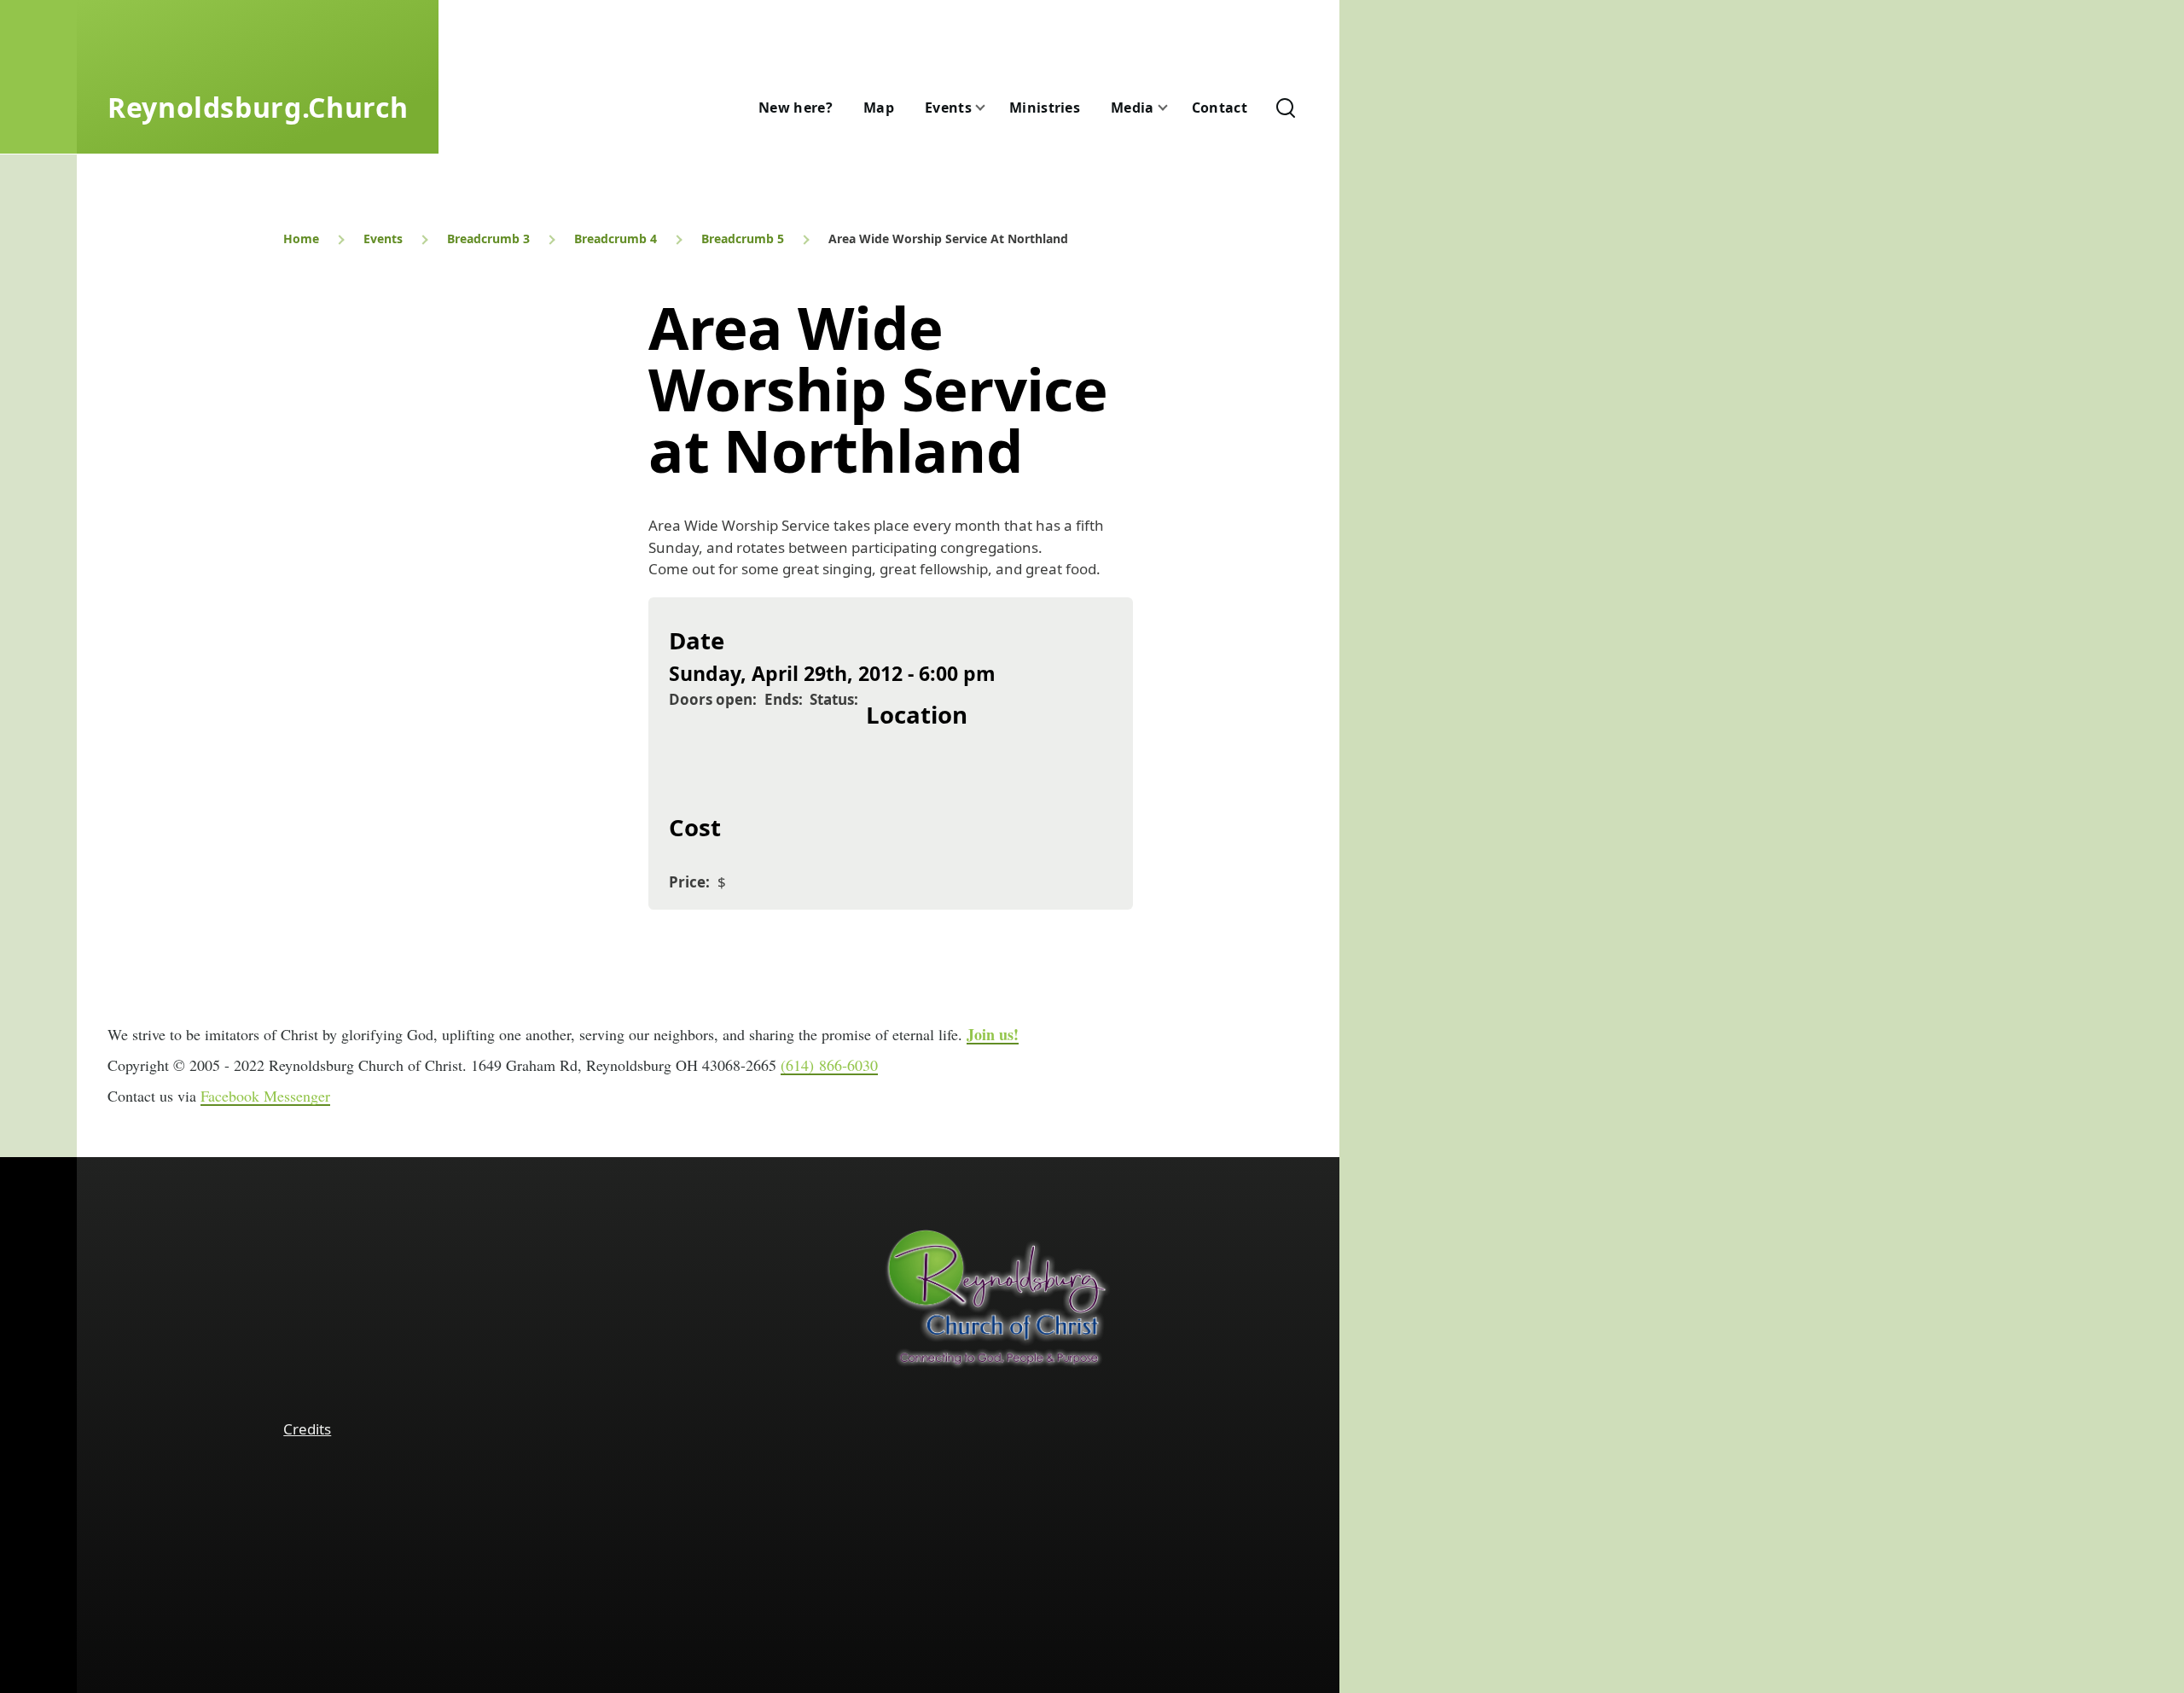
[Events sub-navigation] (990, 108)
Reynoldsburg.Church (258, 107)
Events (383, 239)
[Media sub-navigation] (1173, 108)
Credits (307, 1429)
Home (301, 239)
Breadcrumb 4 (616, 239)
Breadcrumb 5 (743, 239)
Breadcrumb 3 (488, 239)
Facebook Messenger (265, 1096)
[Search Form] (1286, 108)
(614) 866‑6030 (829, 1065)
